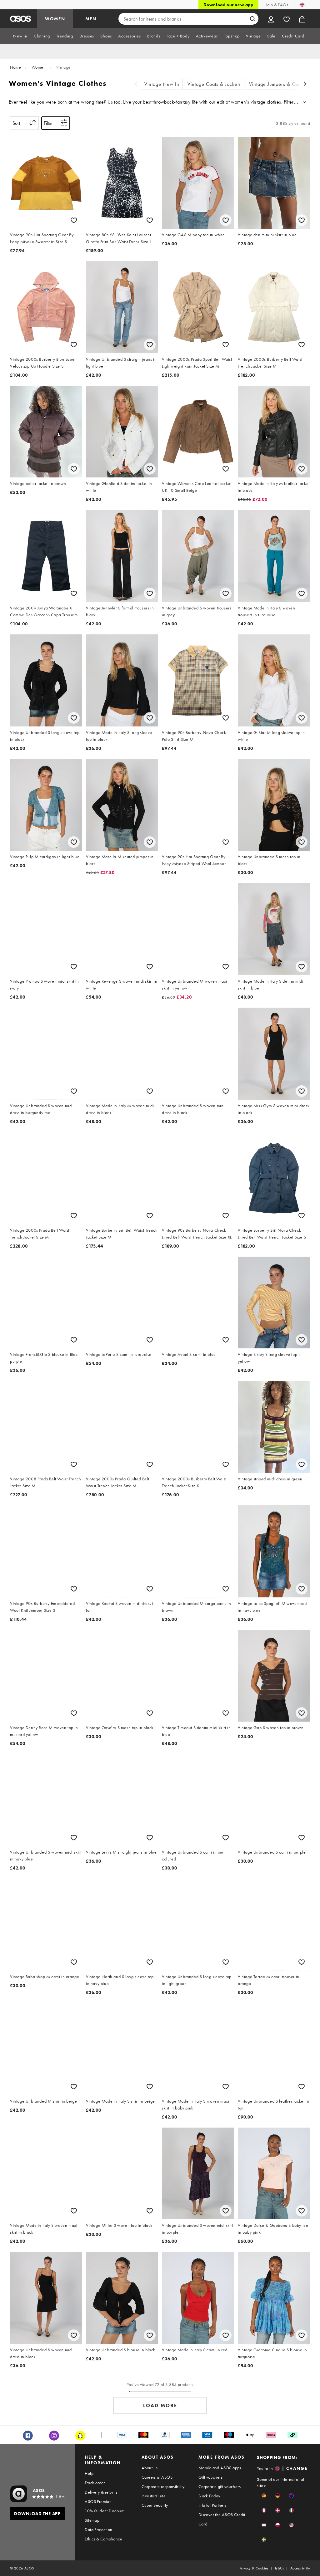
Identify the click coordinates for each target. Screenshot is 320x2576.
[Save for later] (74, 220)
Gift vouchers (210, 2477)
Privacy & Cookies (254, 2568)
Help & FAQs (276, 5)
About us (150, 2468)
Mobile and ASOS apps (220, 2468)
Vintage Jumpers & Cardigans (282, 84)
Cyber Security (155, 2505)
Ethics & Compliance (103, 2539)
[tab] (20, 36)
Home (15, 67)
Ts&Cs (279, 2568)
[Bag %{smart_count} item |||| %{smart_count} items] (302, 19)
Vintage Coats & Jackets (214, 84)
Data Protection (98, 2530)
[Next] (305, 84)
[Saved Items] (287, 19)
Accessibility (300, 2568)
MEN (91, 19)
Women (39, 67)
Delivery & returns (101, 2492)
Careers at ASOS (157, 2477)
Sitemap (92, 2520)
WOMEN (55, 19)
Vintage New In (162, 84)
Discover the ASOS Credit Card (222, 2519)
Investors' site (154, 2496)
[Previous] (136, 84)
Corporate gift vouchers (220, 2486)
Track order (95, 2483)
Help (89, 2473)
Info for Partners (212, 2505)
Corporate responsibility (163, 2486)
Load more (160, 2405)
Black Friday (209, 2496)
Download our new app (228, 5)
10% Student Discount (105, 2511)
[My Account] (271, 19)
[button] (264, 2496)
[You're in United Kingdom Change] (302, 5)
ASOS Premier (98, 2501)
